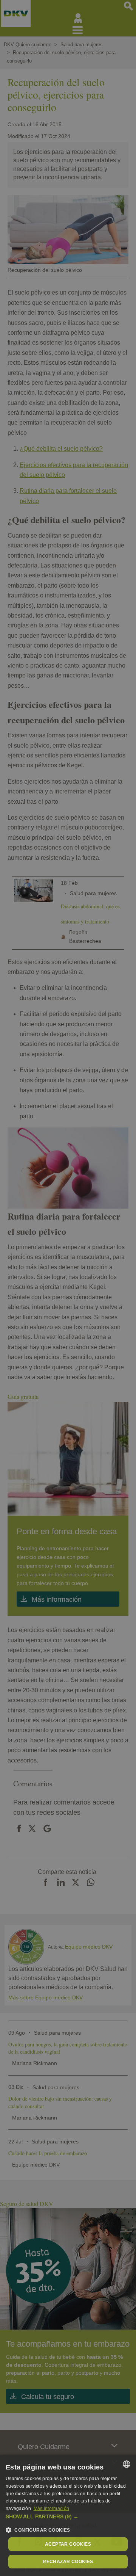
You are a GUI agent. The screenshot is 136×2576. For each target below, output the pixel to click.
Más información (52, 2509)
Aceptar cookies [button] (68, 2544)
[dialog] (68, 2515)
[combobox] (127, 2464)
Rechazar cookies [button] (68, 2562)
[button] (68, 2517)
